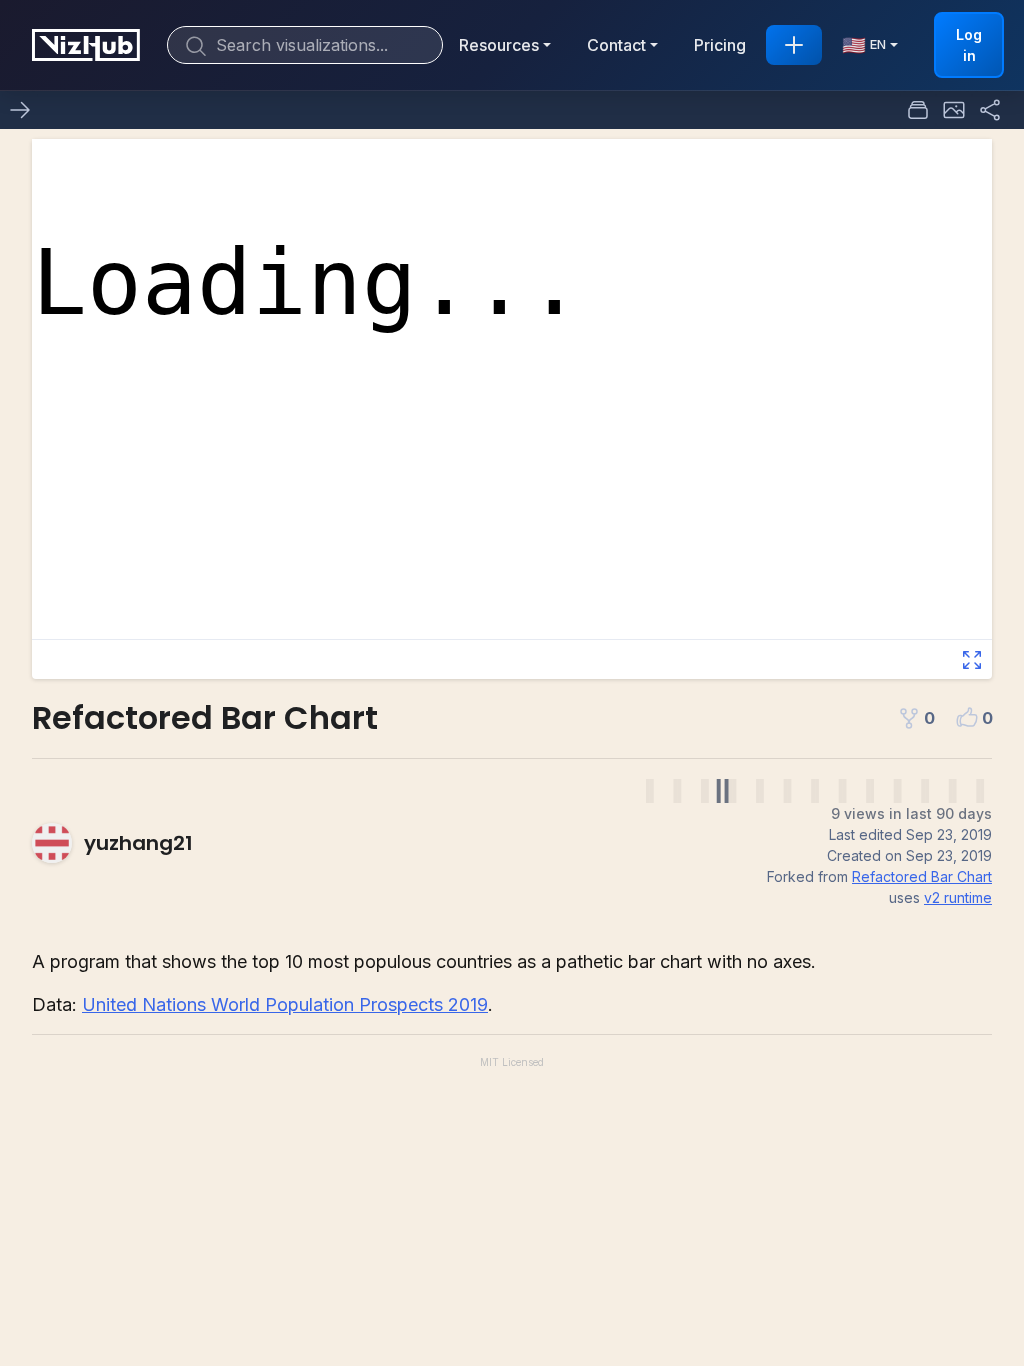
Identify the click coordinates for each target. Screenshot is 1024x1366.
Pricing (720, 45)
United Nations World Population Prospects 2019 (285, 1004)
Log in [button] (969, 45)
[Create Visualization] (794, 45)
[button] (954, 110)
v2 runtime (958, 897)
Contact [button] (616, 45)
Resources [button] (499, 45)
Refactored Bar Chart (922, 876)
